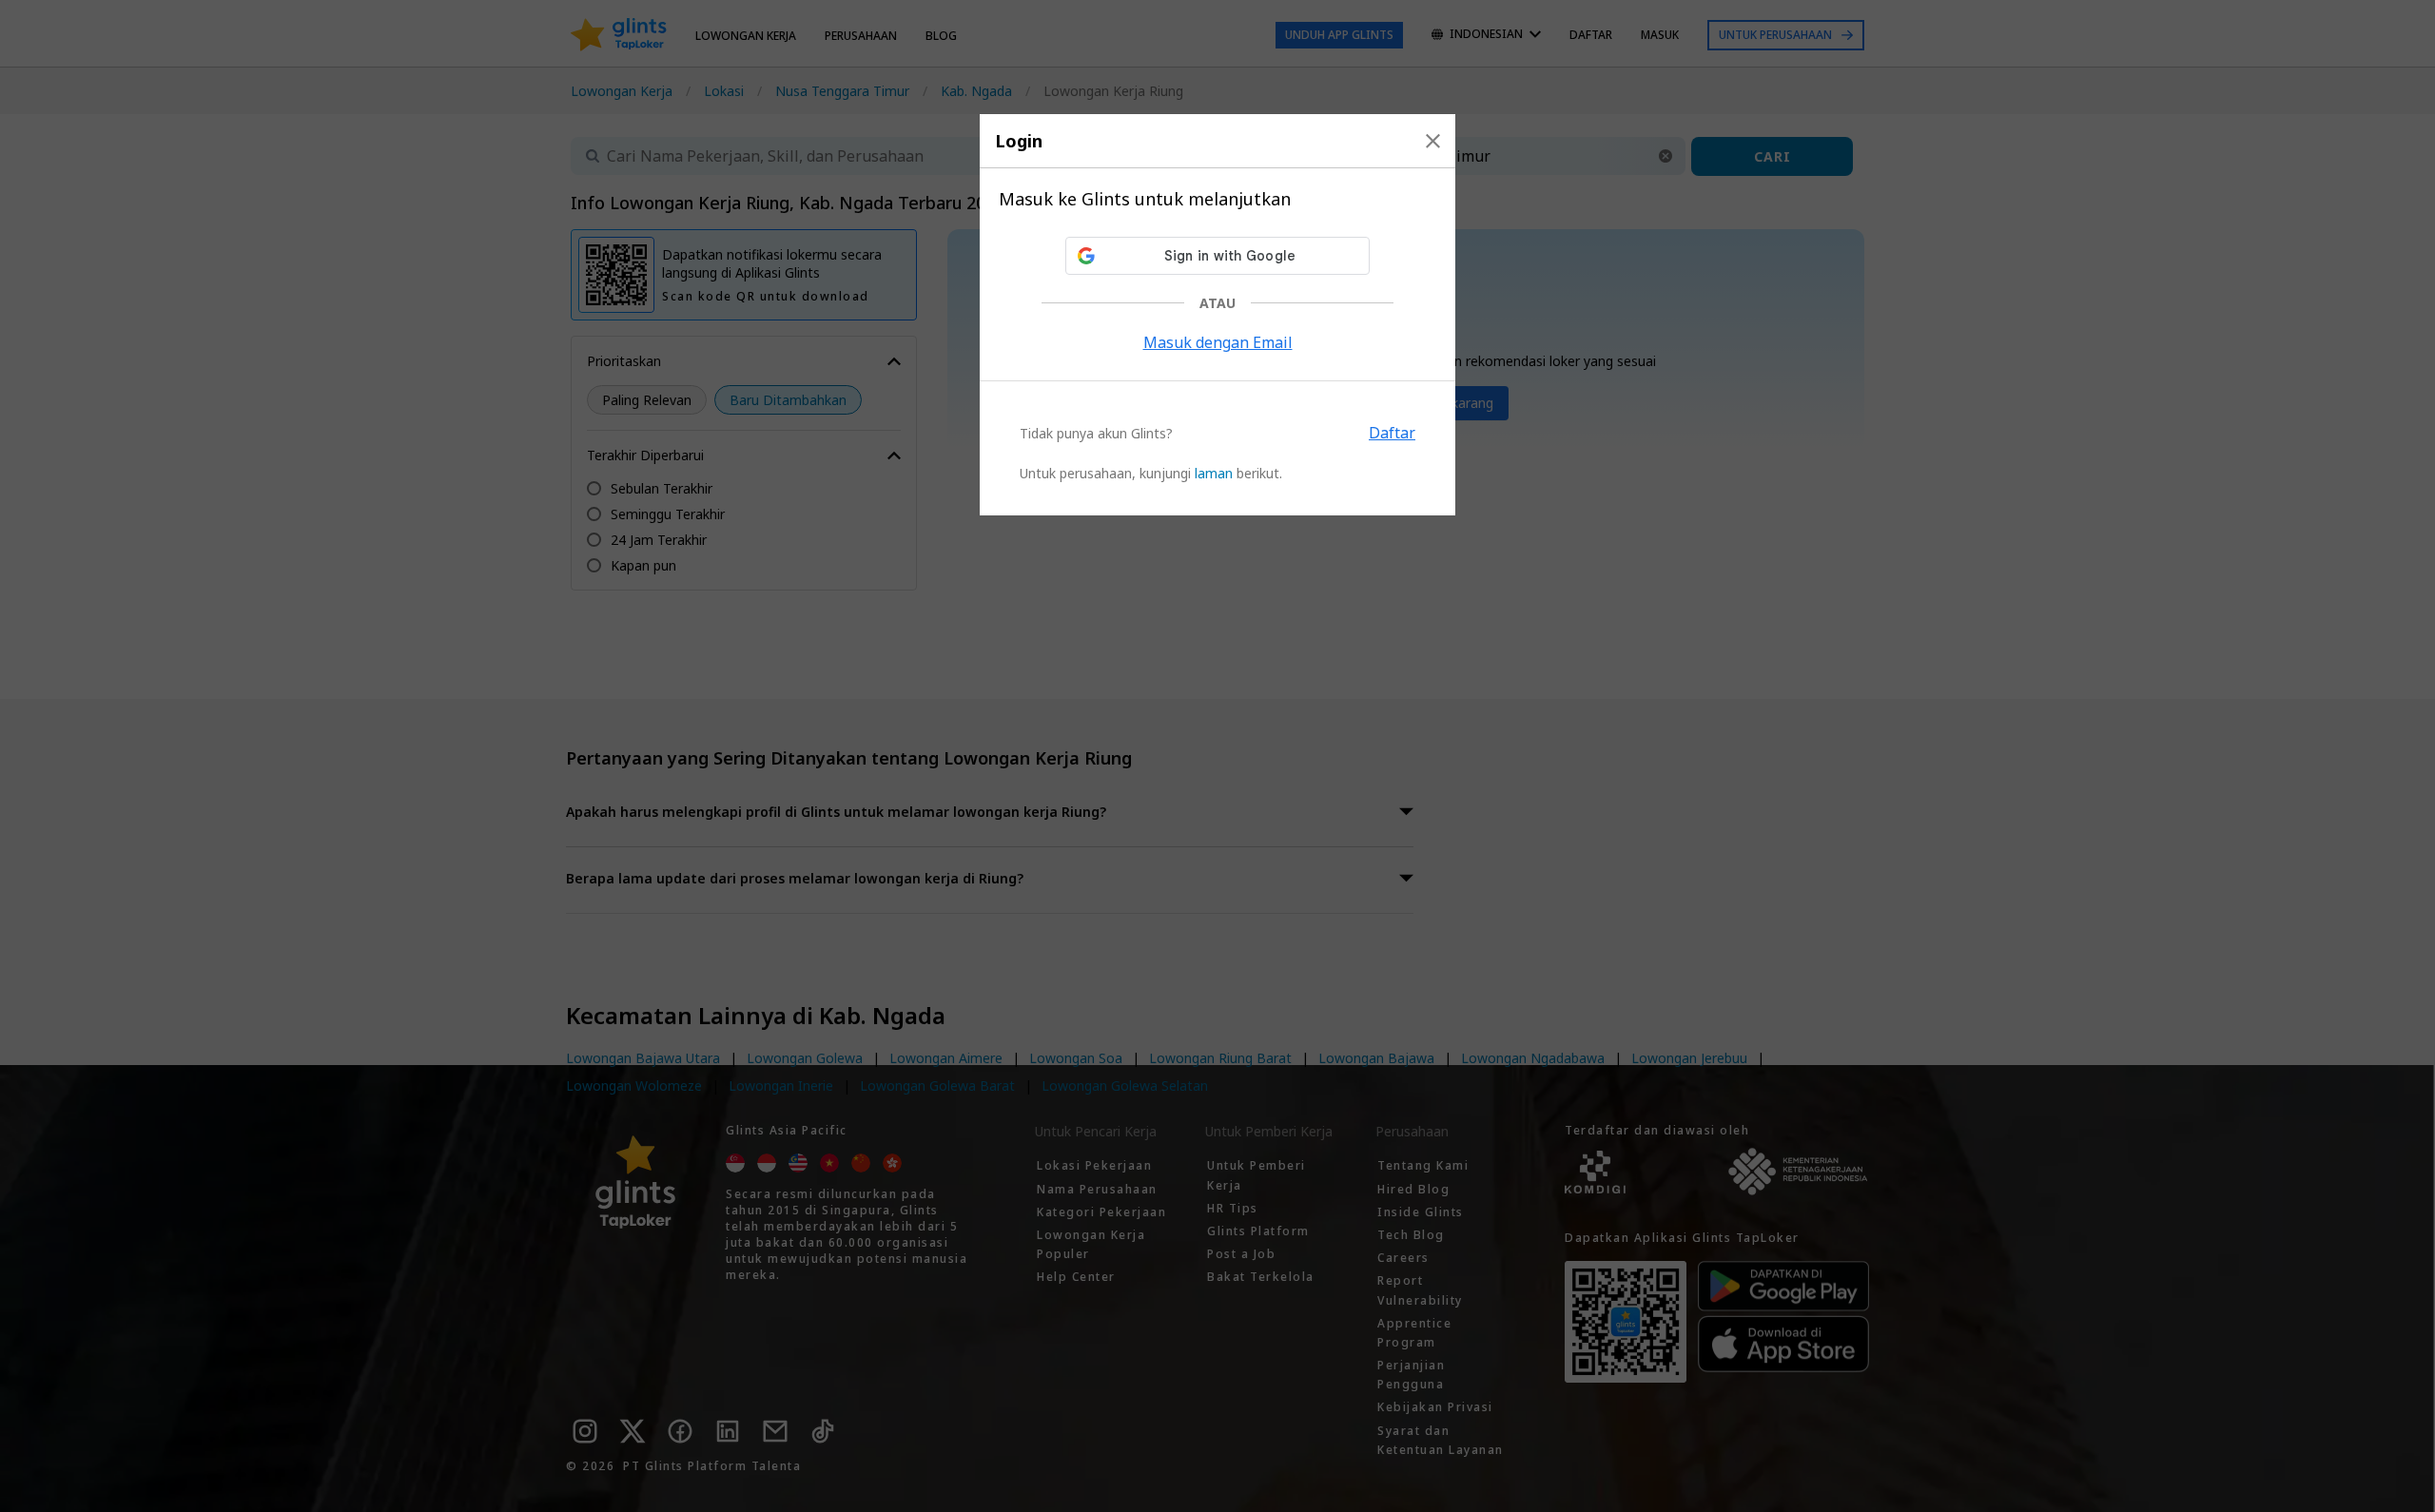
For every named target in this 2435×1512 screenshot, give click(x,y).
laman (1214, 473)
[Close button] (1433, 141)
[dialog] (1217, 315)
